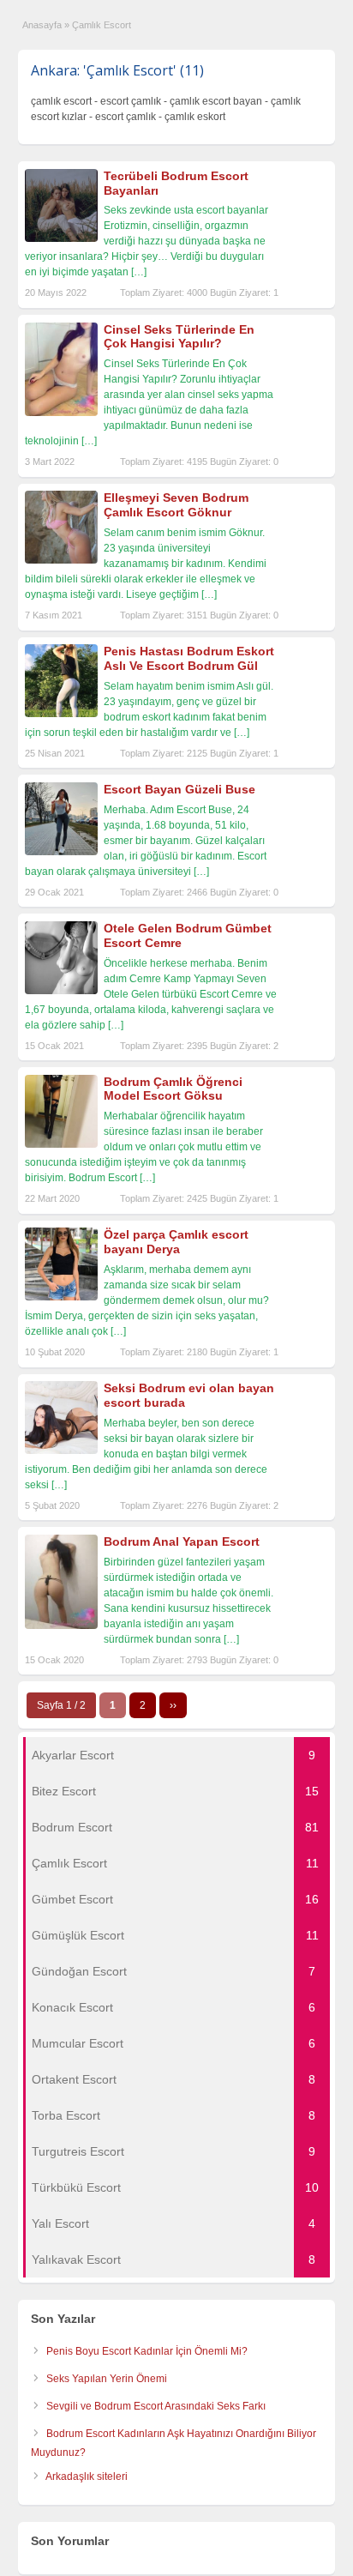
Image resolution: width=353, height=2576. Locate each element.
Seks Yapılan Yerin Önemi (107, 2379)
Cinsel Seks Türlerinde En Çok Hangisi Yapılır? (179, 337)
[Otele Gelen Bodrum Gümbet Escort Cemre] (61, 991)
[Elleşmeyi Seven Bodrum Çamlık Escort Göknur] (61, 560)
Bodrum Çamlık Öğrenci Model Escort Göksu (173, 1089)
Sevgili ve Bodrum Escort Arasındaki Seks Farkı (156, 2406)
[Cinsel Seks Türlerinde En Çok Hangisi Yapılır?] (61, 413)
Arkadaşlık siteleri (87, 2476)
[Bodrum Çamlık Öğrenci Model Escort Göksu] (61, 1144)
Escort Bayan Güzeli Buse (179, 789)
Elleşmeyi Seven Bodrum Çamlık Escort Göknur (176, 505)
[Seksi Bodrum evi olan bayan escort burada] (61, 1451)
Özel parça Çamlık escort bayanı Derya (176, 1242)
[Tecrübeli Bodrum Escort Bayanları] (61, 238)
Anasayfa (42, 25)
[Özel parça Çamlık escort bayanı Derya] (61, 1297)
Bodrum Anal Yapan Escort (182, 1541)
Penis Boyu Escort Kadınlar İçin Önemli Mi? (147, 2351)
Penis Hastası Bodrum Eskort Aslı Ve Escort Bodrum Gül (189, 658)
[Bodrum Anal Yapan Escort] (61, 1626)
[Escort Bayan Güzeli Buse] (61, 852)
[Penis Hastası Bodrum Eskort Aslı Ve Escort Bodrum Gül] (61, 714)
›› (173, 1705)
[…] (139, 272)
